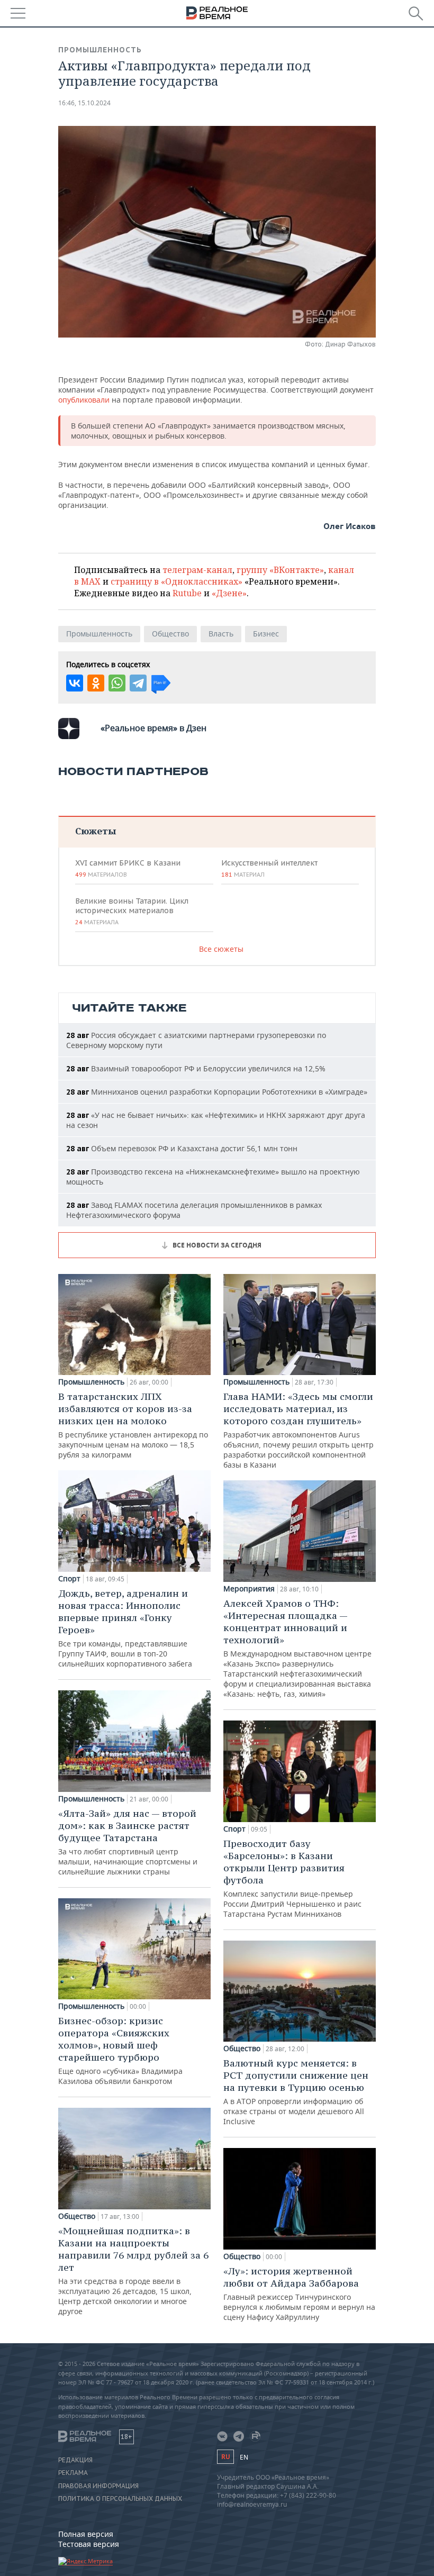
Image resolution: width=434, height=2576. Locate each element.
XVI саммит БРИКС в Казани (128, 868)
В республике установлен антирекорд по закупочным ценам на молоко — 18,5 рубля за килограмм (133, 1425)
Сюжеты (96, 831)
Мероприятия (249, 1589)
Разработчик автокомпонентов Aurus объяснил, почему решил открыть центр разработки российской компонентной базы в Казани (299, 1430)
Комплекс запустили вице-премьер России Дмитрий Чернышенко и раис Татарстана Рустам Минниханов (292, 1878)
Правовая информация (98, 2486)
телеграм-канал (197, 570)
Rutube (187, 593)
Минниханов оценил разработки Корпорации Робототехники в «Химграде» (217, 1092)
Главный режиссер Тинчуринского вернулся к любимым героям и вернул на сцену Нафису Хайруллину (299, 2293)
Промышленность (100, 50)
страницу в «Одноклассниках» (177, 581)
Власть (221, 634)
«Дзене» (229, 593)
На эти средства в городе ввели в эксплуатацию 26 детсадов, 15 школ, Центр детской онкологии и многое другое (133, 2270)
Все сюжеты (221, 949)
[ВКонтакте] (75, 683)
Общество (170, 634)
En (244, 2457)
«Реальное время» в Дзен (153, 728)
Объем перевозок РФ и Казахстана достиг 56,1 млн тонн (182, 1148)
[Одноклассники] (96, 683)
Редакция (75, 2460)
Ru (225, 2457)
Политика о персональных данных (120, 2499)
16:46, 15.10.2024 (84, 103)
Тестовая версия (89, 2544)
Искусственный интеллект (269, 868)
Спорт (69, 1579)
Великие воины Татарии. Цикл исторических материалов (132, 911)
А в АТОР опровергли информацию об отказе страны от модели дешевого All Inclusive (296, 2092)
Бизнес (266, 634)
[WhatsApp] (117, 683)
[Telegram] (138, 683)
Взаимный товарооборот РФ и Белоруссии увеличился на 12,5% (196, 1068)
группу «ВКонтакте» (280, 570)
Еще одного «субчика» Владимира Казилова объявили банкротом (120, 2050)
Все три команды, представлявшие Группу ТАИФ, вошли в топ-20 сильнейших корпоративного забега (125, 1628)
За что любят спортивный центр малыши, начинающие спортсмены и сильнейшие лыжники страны (128, 1842)
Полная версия (86, 2534)
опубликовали (84, 400)
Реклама (73, 2473)
